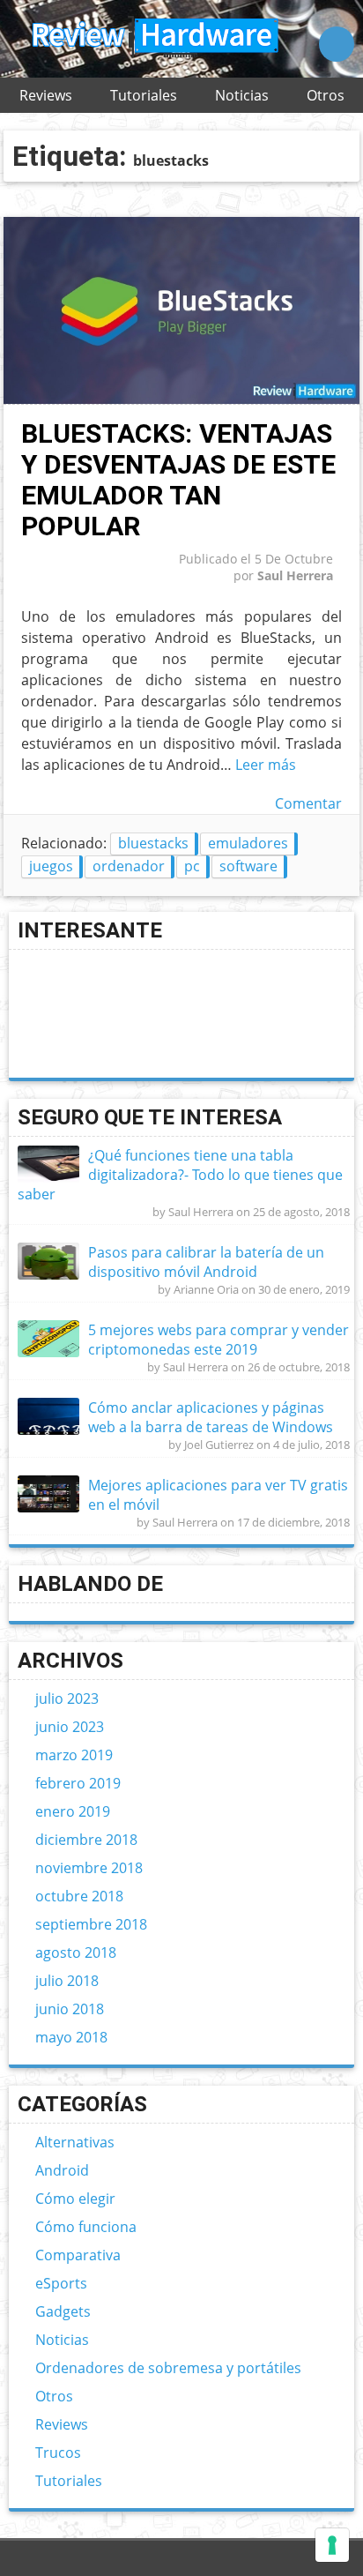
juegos (51, 866)
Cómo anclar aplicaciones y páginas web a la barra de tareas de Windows (211, 1417)
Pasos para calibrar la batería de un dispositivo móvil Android (206, 1262)
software (248, 866)
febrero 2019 (78, 1783)
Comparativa (78, 2255)
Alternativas (75, 2142)
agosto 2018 (76, 1953)
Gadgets (63, 2311)
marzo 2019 (74, 1755)
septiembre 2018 (91, 1924)
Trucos (58, 2453)
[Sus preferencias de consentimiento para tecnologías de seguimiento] (332, 2545)
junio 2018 (70, 2009)
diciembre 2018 (86, 1840)
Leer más (266, 765)
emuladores (248, 843)
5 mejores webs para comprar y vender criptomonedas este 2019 (219, 1340)
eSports (61, 2283)
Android (62, 2170)
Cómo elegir (75, 2199)
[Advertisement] (90, 1014)
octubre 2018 (79, 1896)
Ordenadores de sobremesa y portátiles (168, 2368)
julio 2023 (67, 1699)
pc (192, 866)
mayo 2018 (71, 2037)
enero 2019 (73, 1811)
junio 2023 (70, 1727)
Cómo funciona (86, 2227)
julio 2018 (67, 1981)
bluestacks (153, 843)
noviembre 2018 (89, 1868)
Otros (326, 95)
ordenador (129, 866)
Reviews (46, 95)
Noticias (242, 95)
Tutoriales (144, 95)
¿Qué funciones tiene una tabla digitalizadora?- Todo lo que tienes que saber (180, 1175)
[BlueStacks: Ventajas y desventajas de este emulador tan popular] (181, 399)
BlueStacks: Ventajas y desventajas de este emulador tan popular (178, 480)
